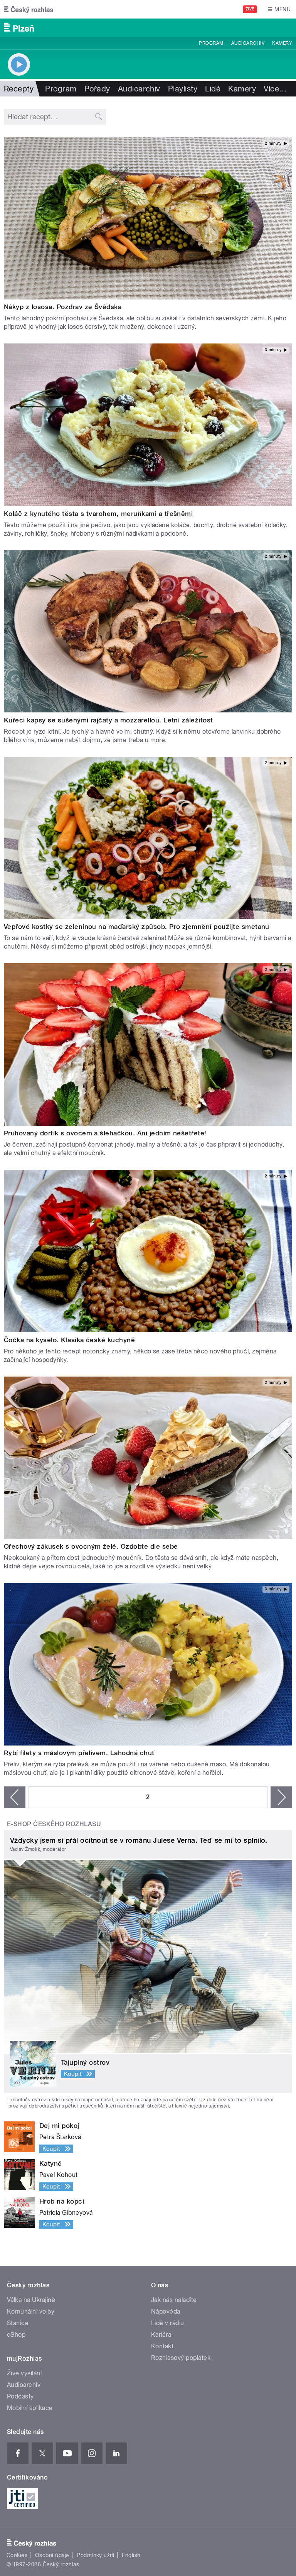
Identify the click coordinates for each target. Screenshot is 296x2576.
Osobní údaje (52, 2555)
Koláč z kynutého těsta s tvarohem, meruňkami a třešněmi (98, 514)
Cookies (17, 2555)
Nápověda (166, 2311)
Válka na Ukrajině (31, 2300)
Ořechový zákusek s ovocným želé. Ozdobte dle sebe (91, 1546)
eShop (16, 2335)
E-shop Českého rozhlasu (54, 1824)
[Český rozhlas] (29, 9)
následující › (281, 1797)
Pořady (97, 89)
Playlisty (183, 89)
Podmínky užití (96, 2555)
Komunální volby (31, 2311)
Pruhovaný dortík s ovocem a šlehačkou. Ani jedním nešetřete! (105, 1133)
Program (211, 43)
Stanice (18, 2323)
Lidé (213, 89)
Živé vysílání (24, 2373)
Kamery (282, 43)
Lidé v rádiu (168, 2323)
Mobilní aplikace (30, 2408)
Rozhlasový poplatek (181, 2358)
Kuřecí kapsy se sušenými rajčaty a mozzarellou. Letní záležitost (108, 720)
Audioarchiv (248, 43)
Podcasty (20, 2396)
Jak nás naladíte (174, 2300)
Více (275, 89)
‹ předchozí (15, 1797)
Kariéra (161, 2335)
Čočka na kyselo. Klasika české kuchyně (69, 1340)
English (131, 2555)
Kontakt (162, 2346)
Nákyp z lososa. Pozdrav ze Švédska (63, 307)
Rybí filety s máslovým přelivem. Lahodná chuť (79, 1753)
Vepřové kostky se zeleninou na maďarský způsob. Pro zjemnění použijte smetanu (137, 927)
